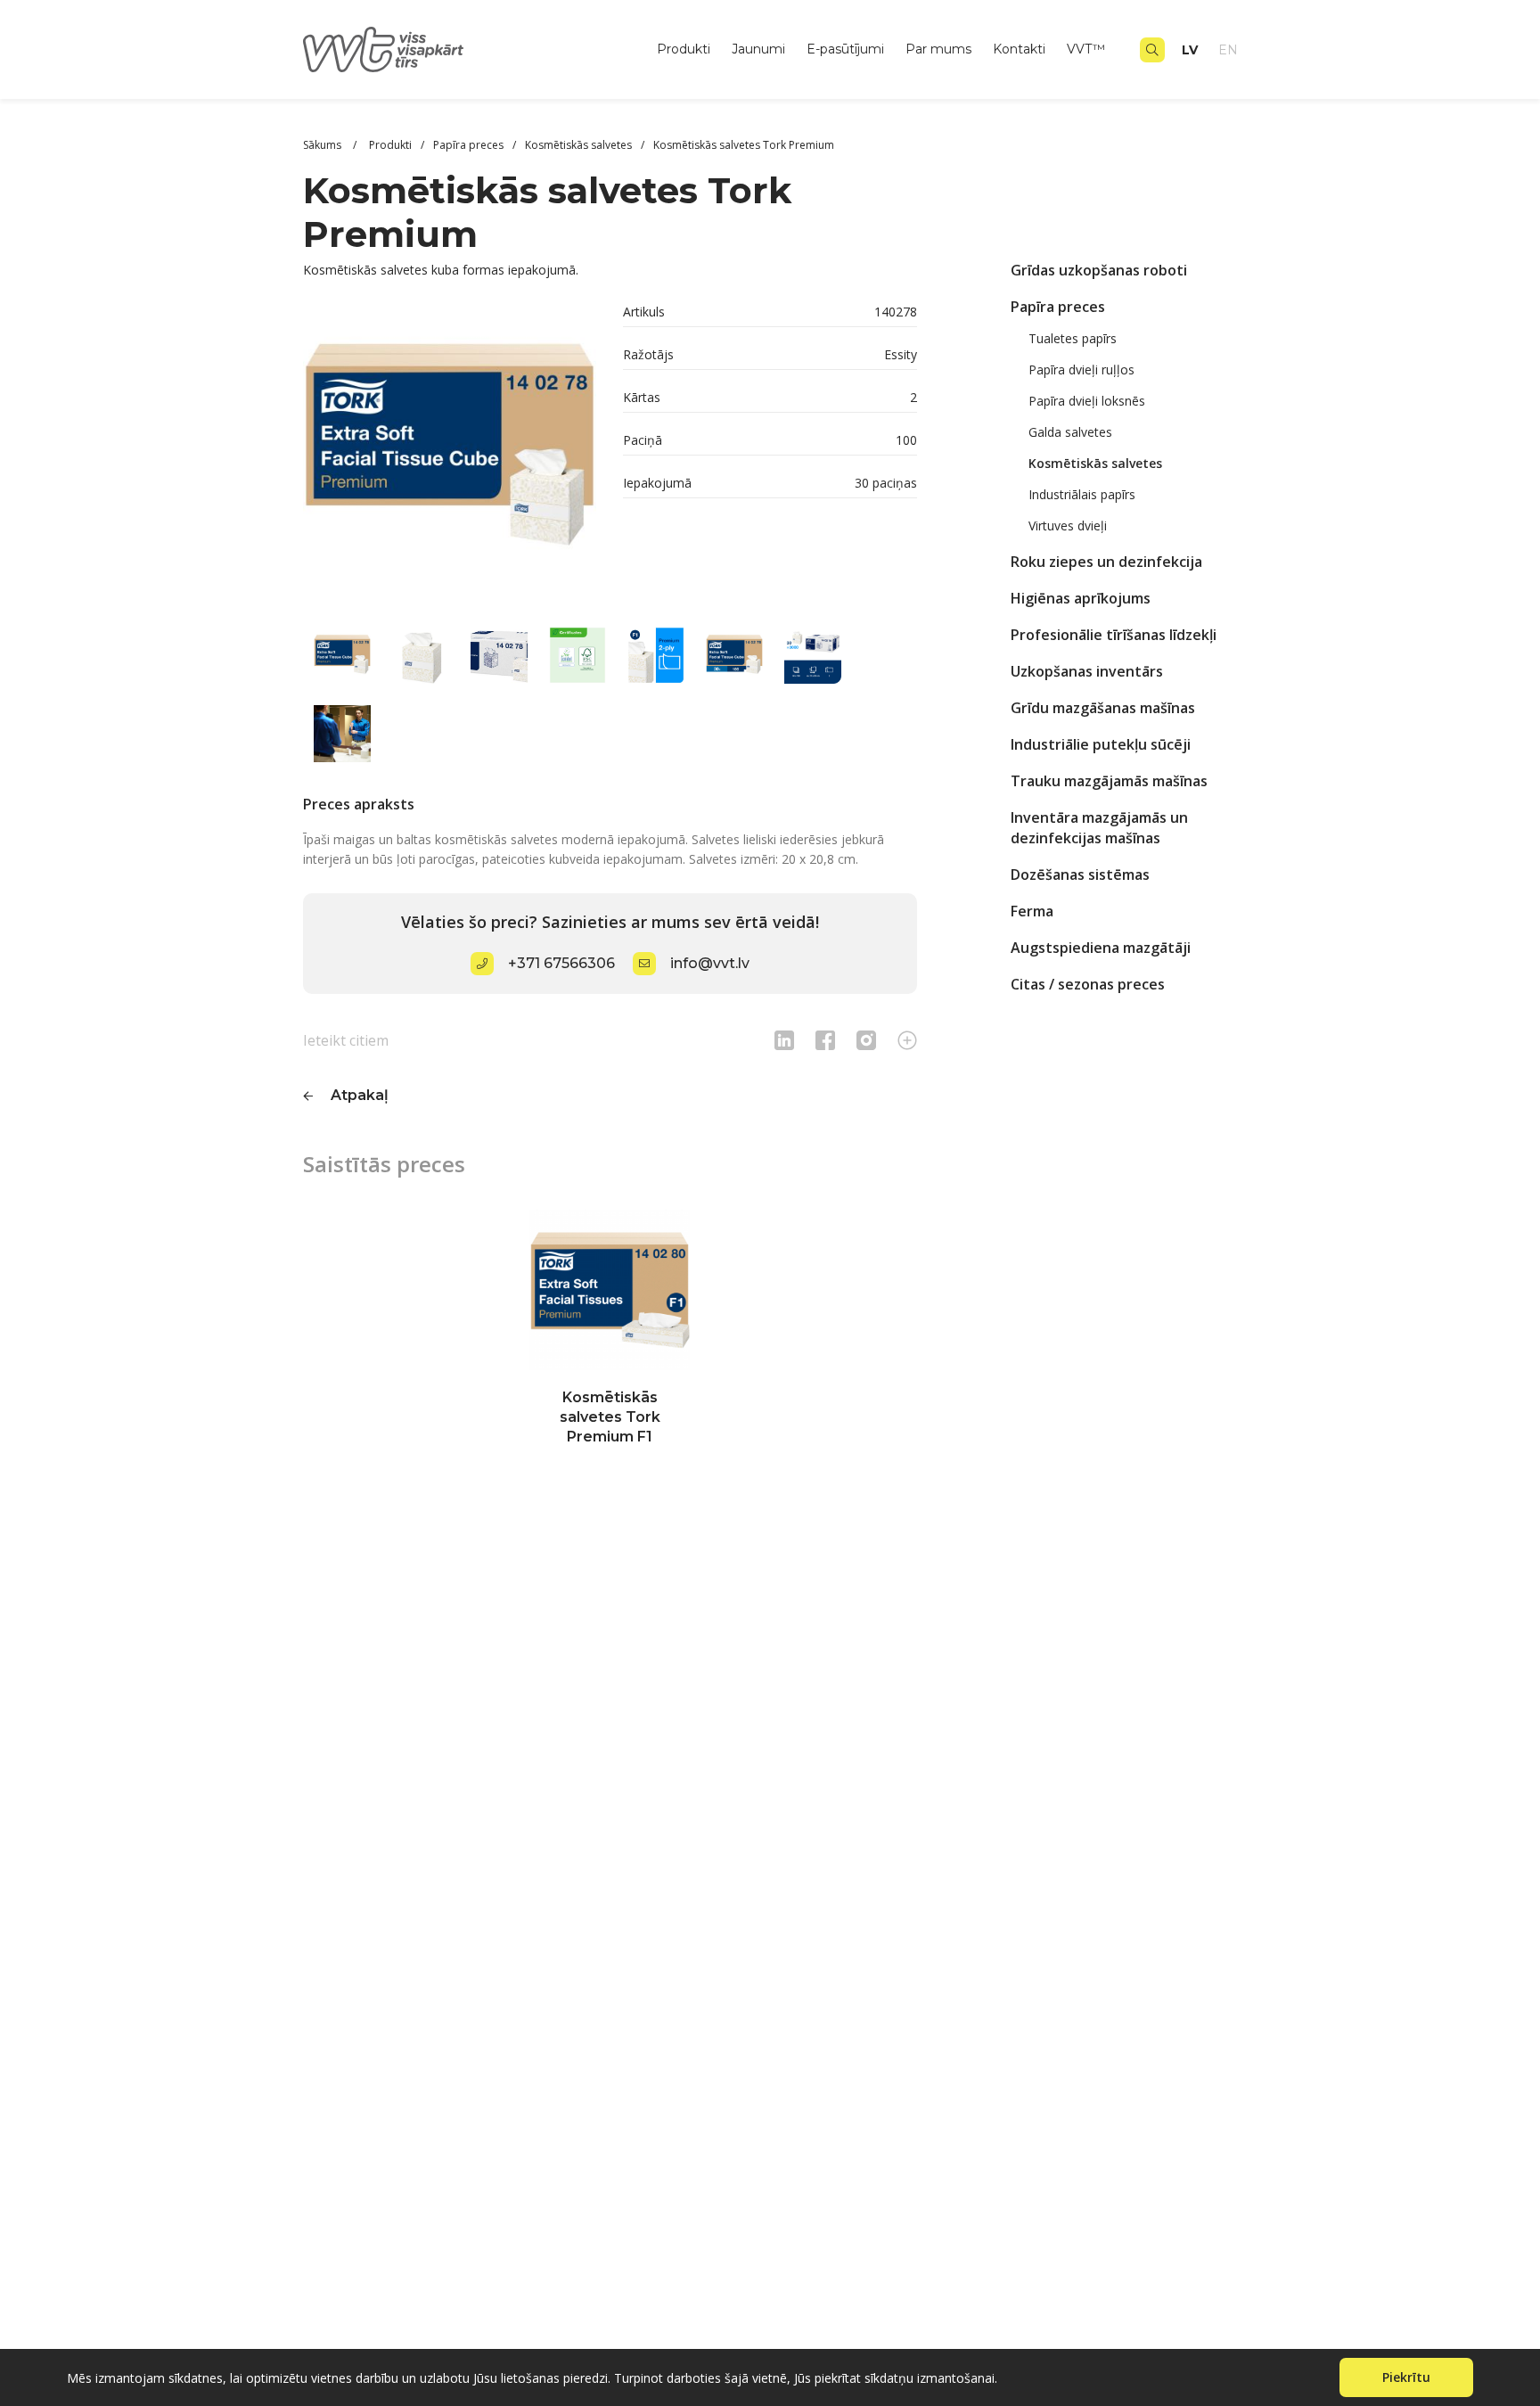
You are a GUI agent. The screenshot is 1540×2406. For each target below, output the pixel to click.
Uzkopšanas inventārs (1087, 671)
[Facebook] (825, 1040)
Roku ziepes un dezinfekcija (1106, 562)
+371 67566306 (561, 963)
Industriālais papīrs (1082, 494)
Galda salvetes (1070, 432)
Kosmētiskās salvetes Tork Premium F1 (610, 1417)
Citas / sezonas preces (1088, 984)
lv (1190, 50)
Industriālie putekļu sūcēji (1101, 744)
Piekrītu (1406, 2377)
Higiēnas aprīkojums (1081, 598)
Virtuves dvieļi (1068, 526)
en (1228, 50)
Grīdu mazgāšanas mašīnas (1103, 708)
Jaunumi (758, 49)
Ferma (1032, 911)
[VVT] (383, 49)
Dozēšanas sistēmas (1080, 875)
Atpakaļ (360, 1095)
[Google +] (907, 1040)
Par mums (938, 49)
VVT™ (1086, 49)
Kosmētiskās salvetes (1095, 463)
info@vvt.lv (710, 963)
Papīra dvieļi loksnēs (1087, 401)
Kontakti (1019, 49)
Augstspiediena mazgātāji (1101, 948)
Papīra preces (1058, 307)
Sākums (324, 145)
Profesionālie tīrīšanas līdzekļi (1114, 635)
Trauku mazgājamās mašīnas (1109, 781)
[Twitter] (866, 1040)
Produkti (684, 49)
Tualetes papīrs (1073, 338)
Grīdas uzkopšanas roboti (1099, 270)
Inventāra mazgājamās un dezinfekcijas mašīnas (1099, 828)
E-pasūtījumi (845, 49)
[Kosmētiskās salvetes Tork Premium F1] (610, 1290)
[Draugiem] (784, 1040)
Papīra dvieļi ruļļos (1081, 370)
